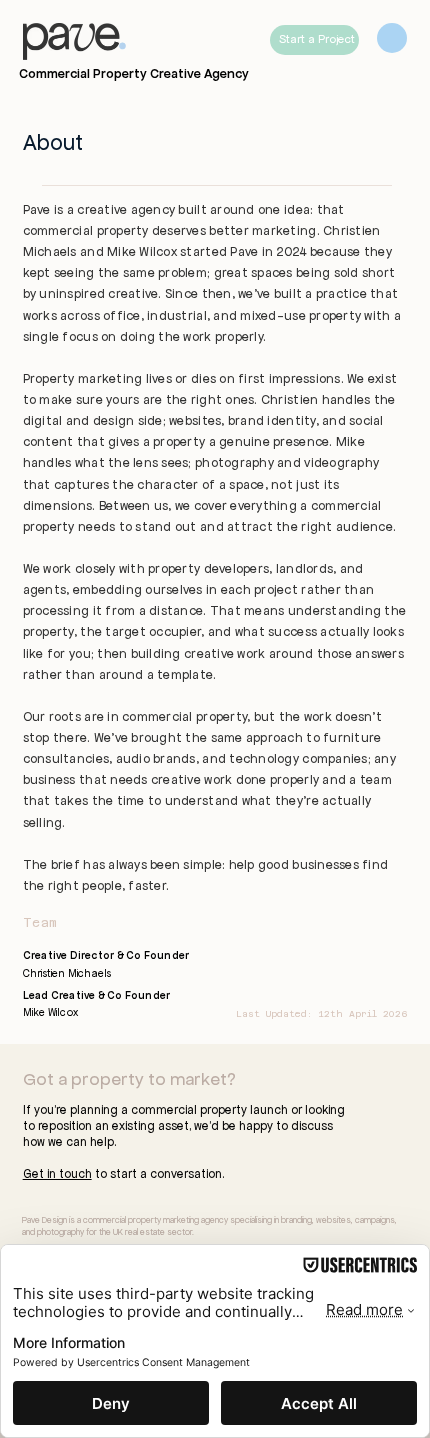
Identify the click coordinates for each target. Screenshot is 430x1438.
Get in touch (57, 1173)
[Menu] (392, 38)
